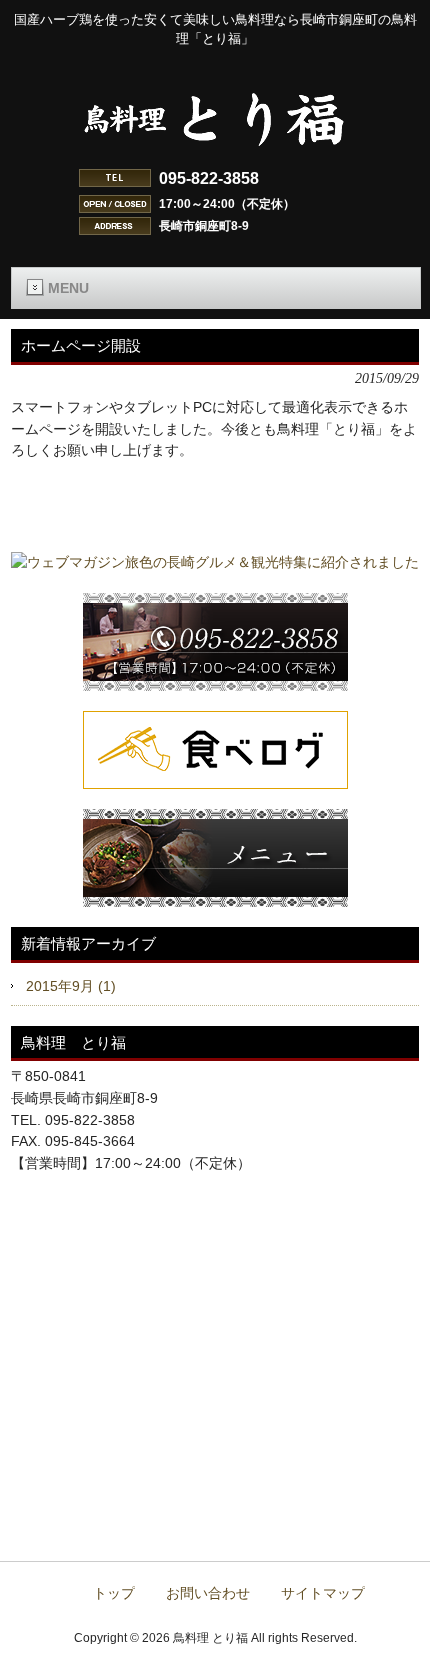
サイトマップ (323, 1593)
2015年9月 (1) (71, 986)
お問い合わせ (208, 1593)
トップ (114, 1593)
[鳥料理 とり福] (215, 154)
